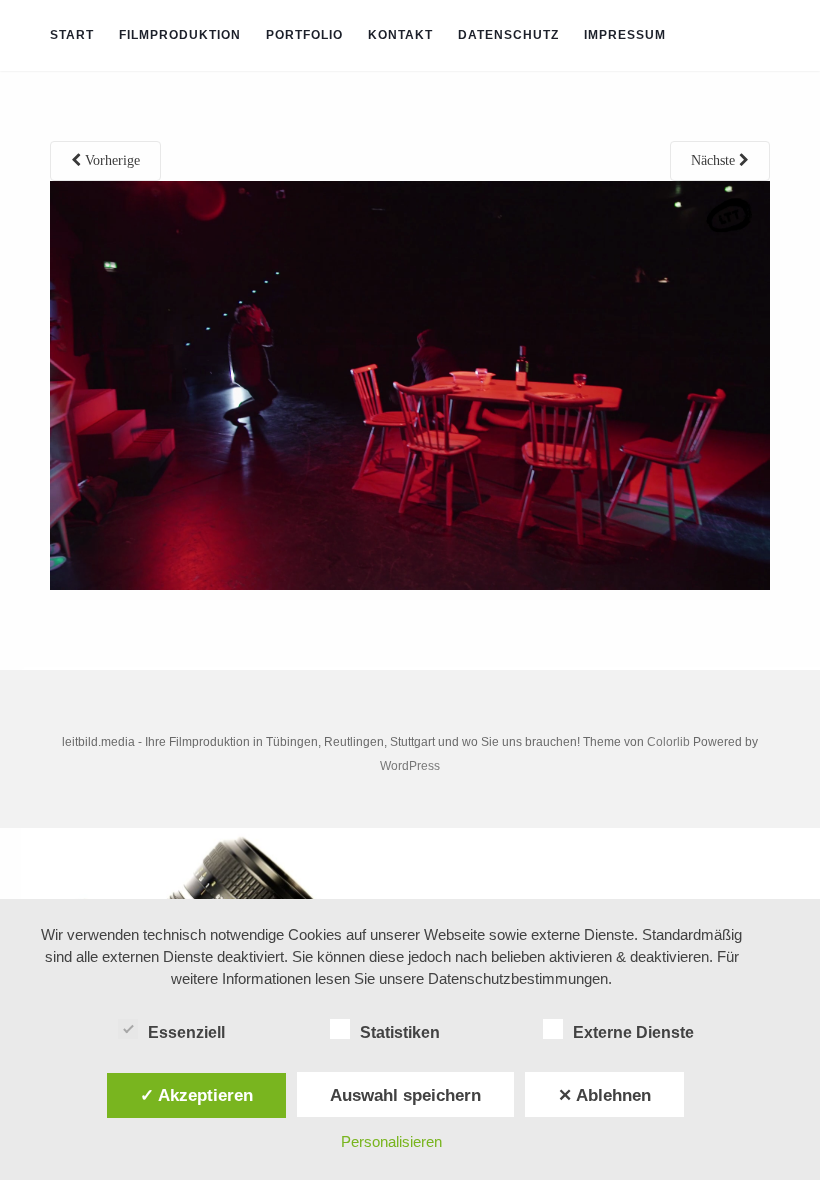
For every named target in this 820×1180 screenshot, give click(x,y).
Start (72, 35)
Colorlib (668, 742)
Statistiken (400, 1032)
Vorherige (110, 160)
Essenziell (186, 1032)
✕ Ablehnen (604, 1095)
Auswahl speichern (405, 1095)
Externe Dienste (633, 1032)
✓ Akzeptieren (196, 1095)
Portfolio (304, 35)
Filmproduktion (180, 35)
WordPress (410, 766)
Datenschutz (508, 35)
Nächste (715, 160)
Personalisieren (391, 1141)
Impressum (625, 35)
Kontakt (400, 35)
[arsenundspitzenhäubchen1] (410, 384)
